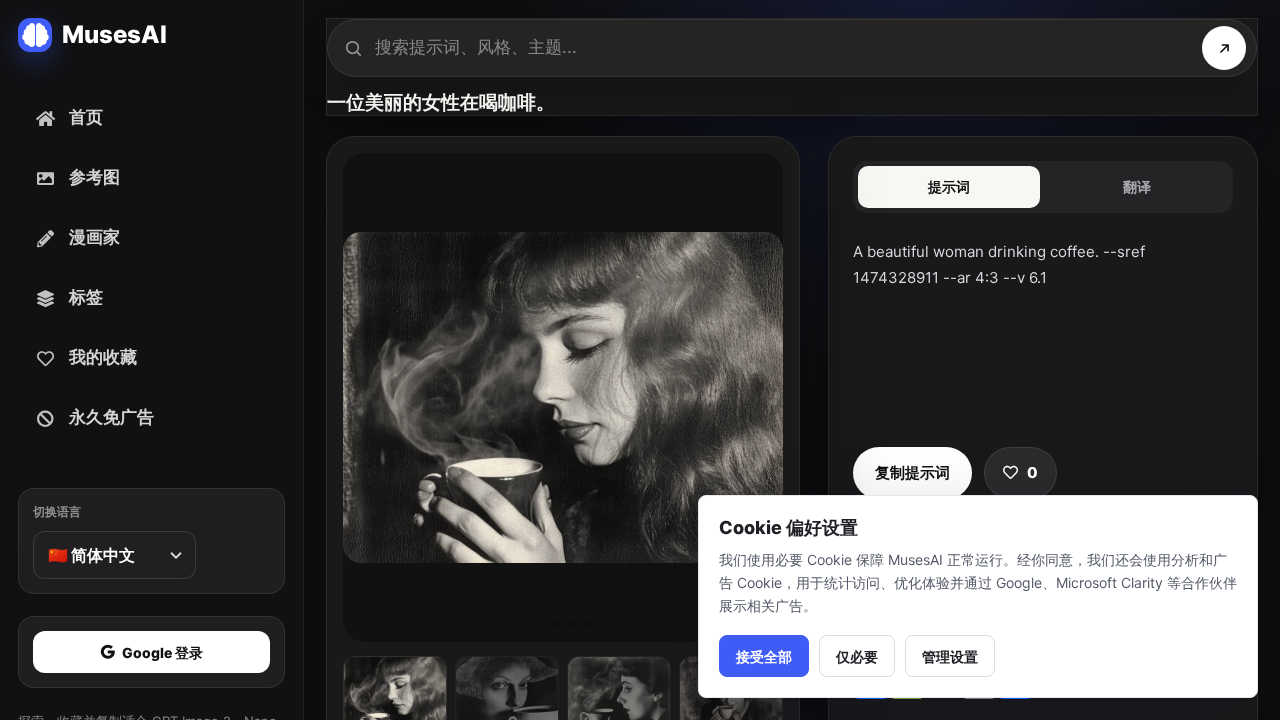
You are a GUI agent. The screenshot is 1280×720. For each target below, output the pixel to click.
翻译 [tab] (1137, 186)
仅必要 (857, 656)
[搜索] (1224, 48)
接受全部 (764, 656)
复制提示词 (912, 472)
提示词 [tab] (949, 186)
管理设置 (950, 656)
